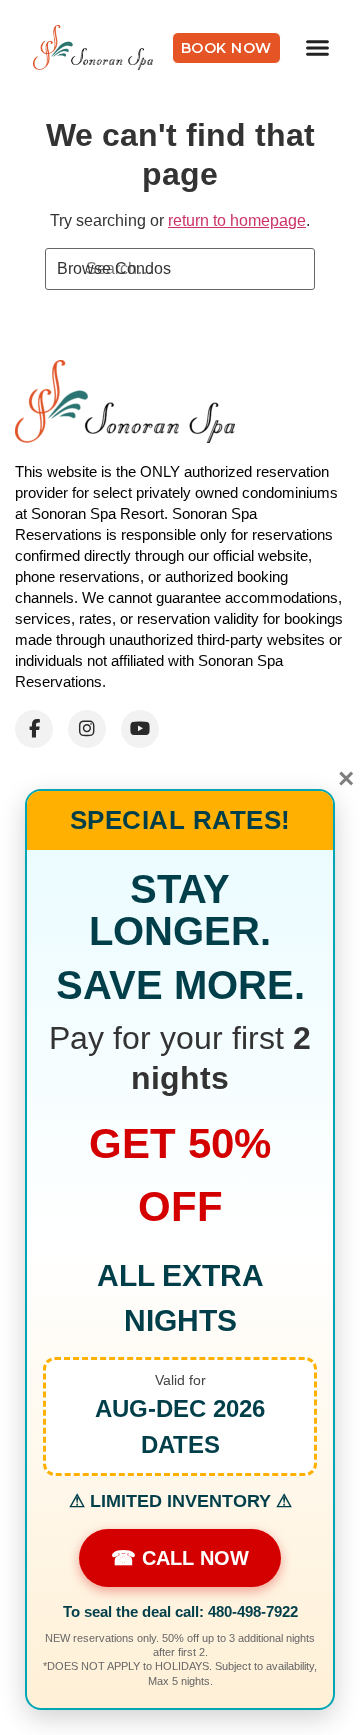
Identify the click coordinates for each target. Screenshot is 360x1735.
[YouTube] (140, 729)
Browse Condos (114, 268)
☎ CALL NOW (180, 1558)
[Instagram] (87, 729)
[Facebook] (34, 729)
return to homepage (237, 220)
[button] (318, 48)
